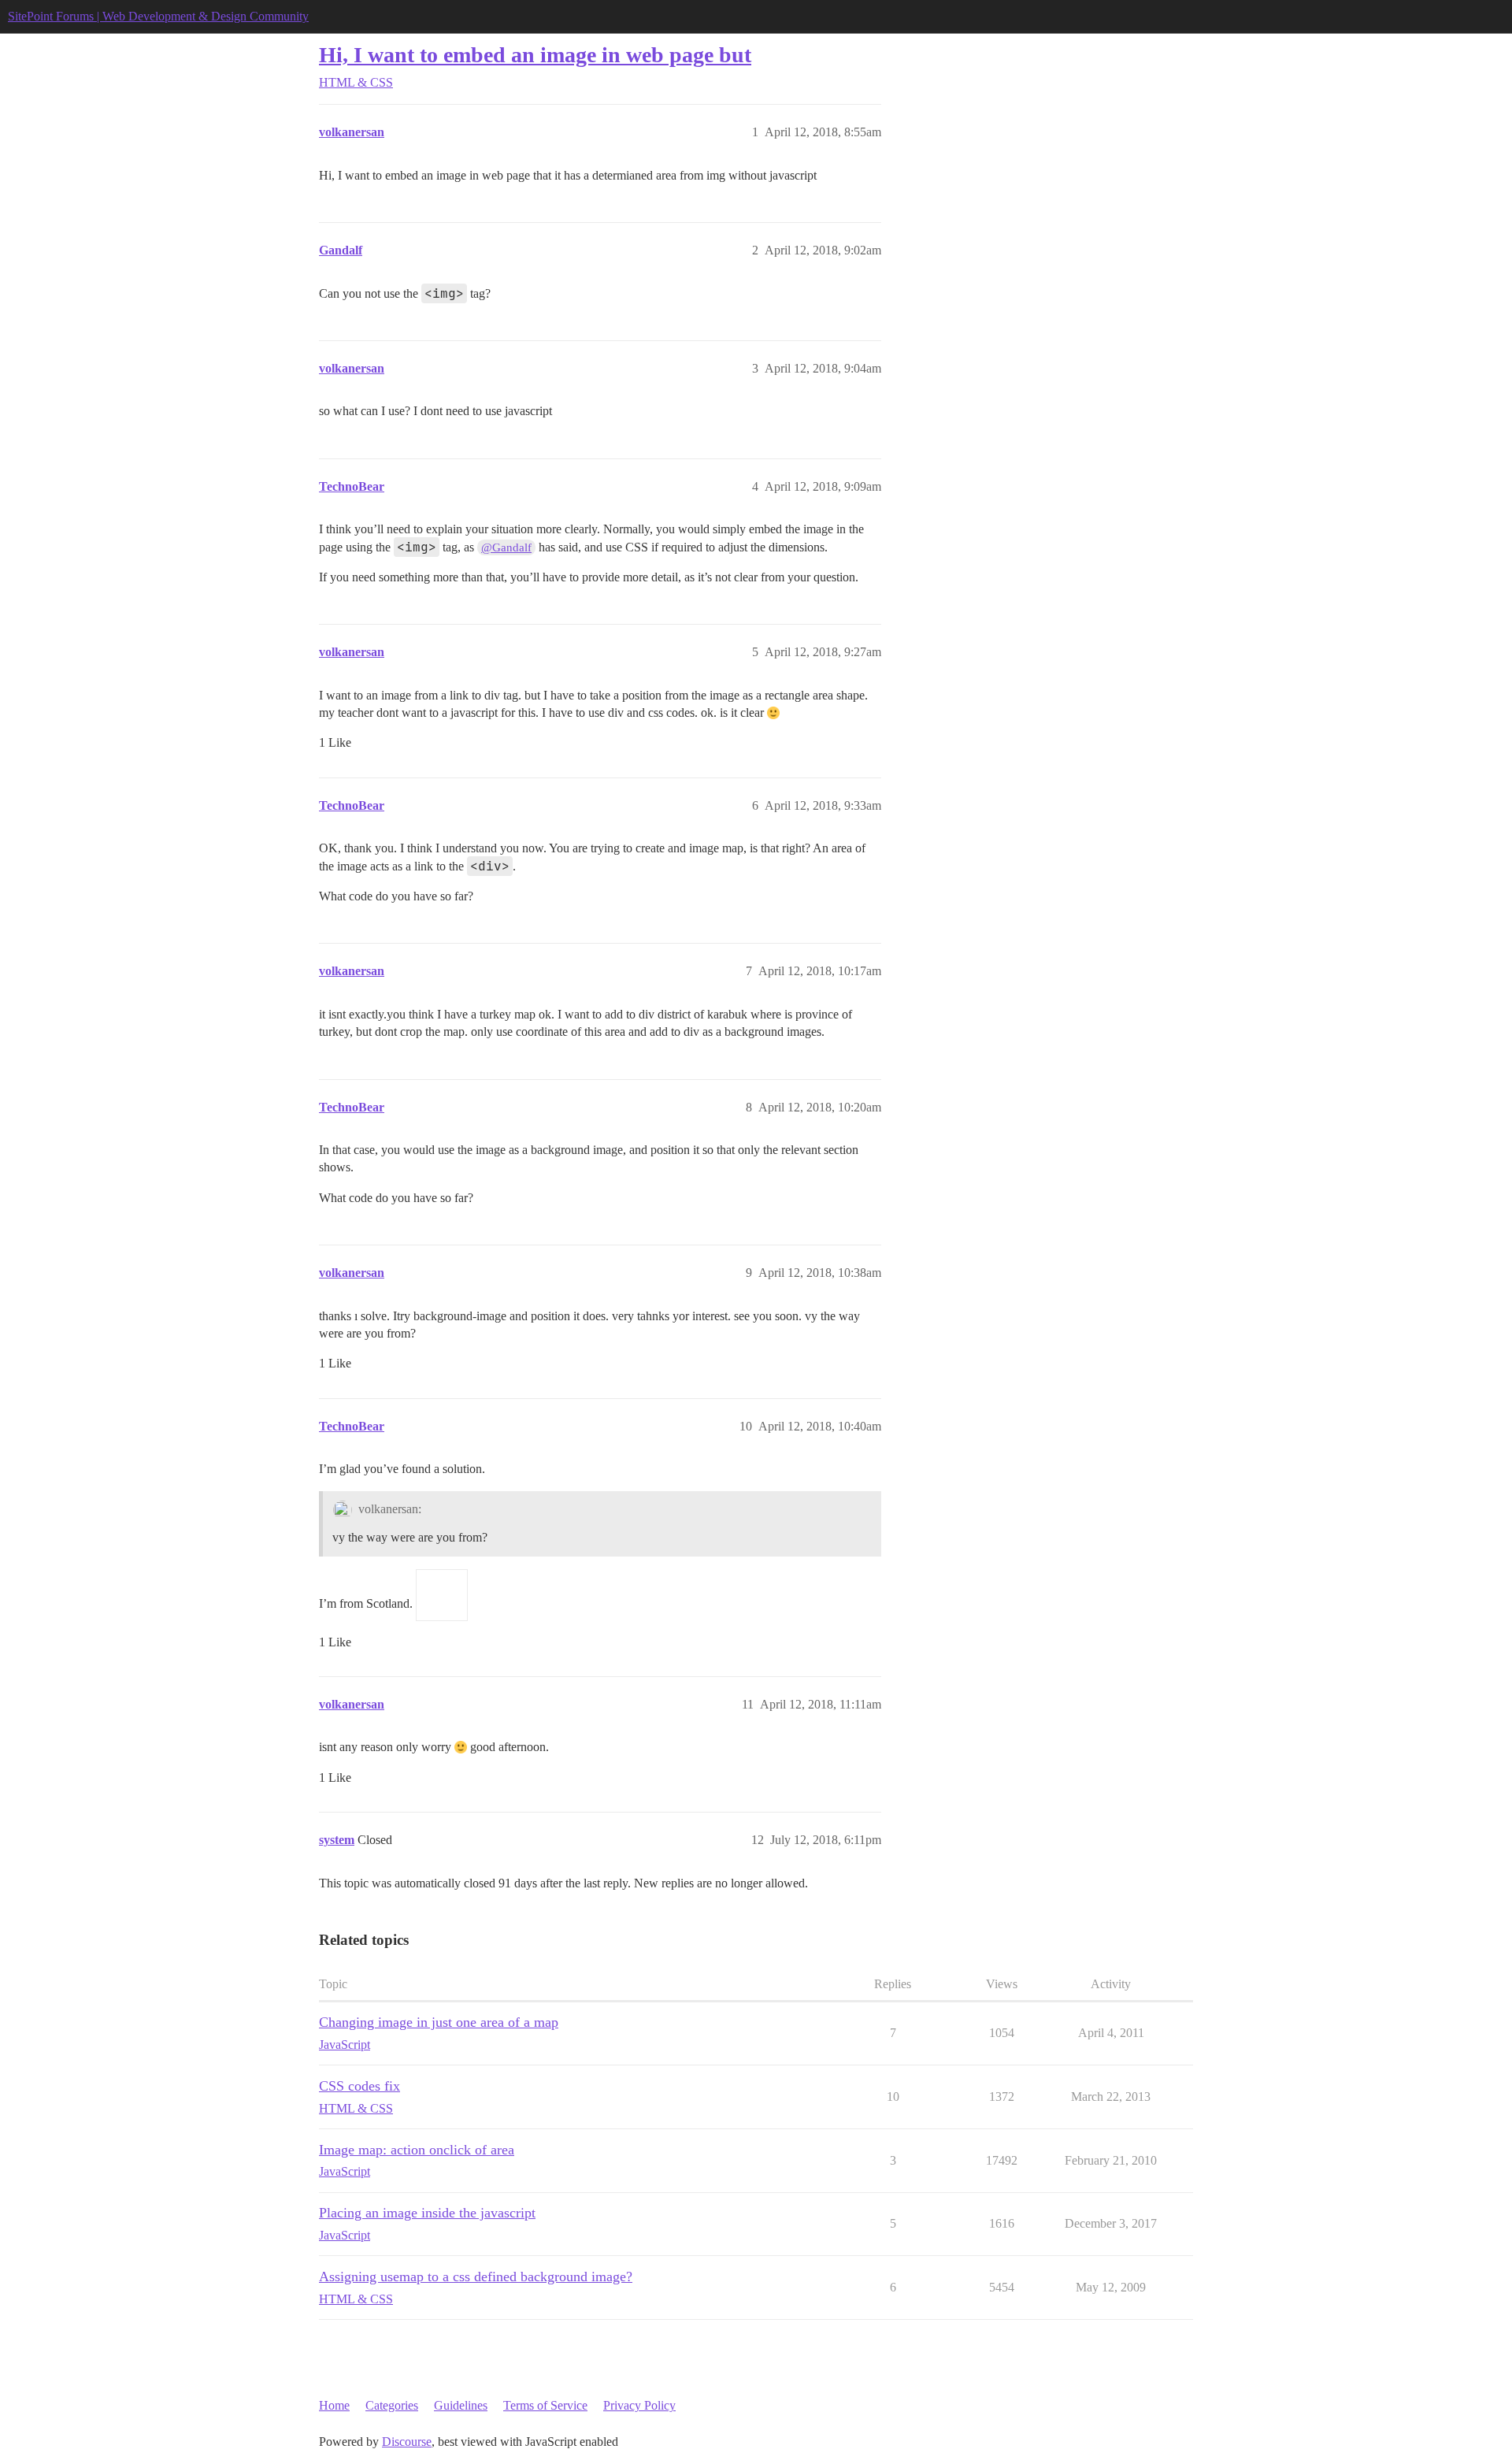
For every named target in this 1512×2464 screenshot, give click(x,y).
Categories (392, 2405)
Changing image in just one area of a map (439, 2022)
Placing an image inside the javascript (427, 2213)
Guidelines (461, 2405)
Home (334, 2405)
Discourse (407, 2442)
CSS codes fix (359, 2086)
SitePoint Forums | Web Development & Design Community (158, 16)
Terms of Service (545, 2405)
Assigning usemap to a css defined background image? (476, 2277)
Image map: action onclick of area (417, 2150)
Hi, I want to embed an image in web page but (535, 55)
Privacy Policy (639, 2405)
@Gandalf (506, 547)
